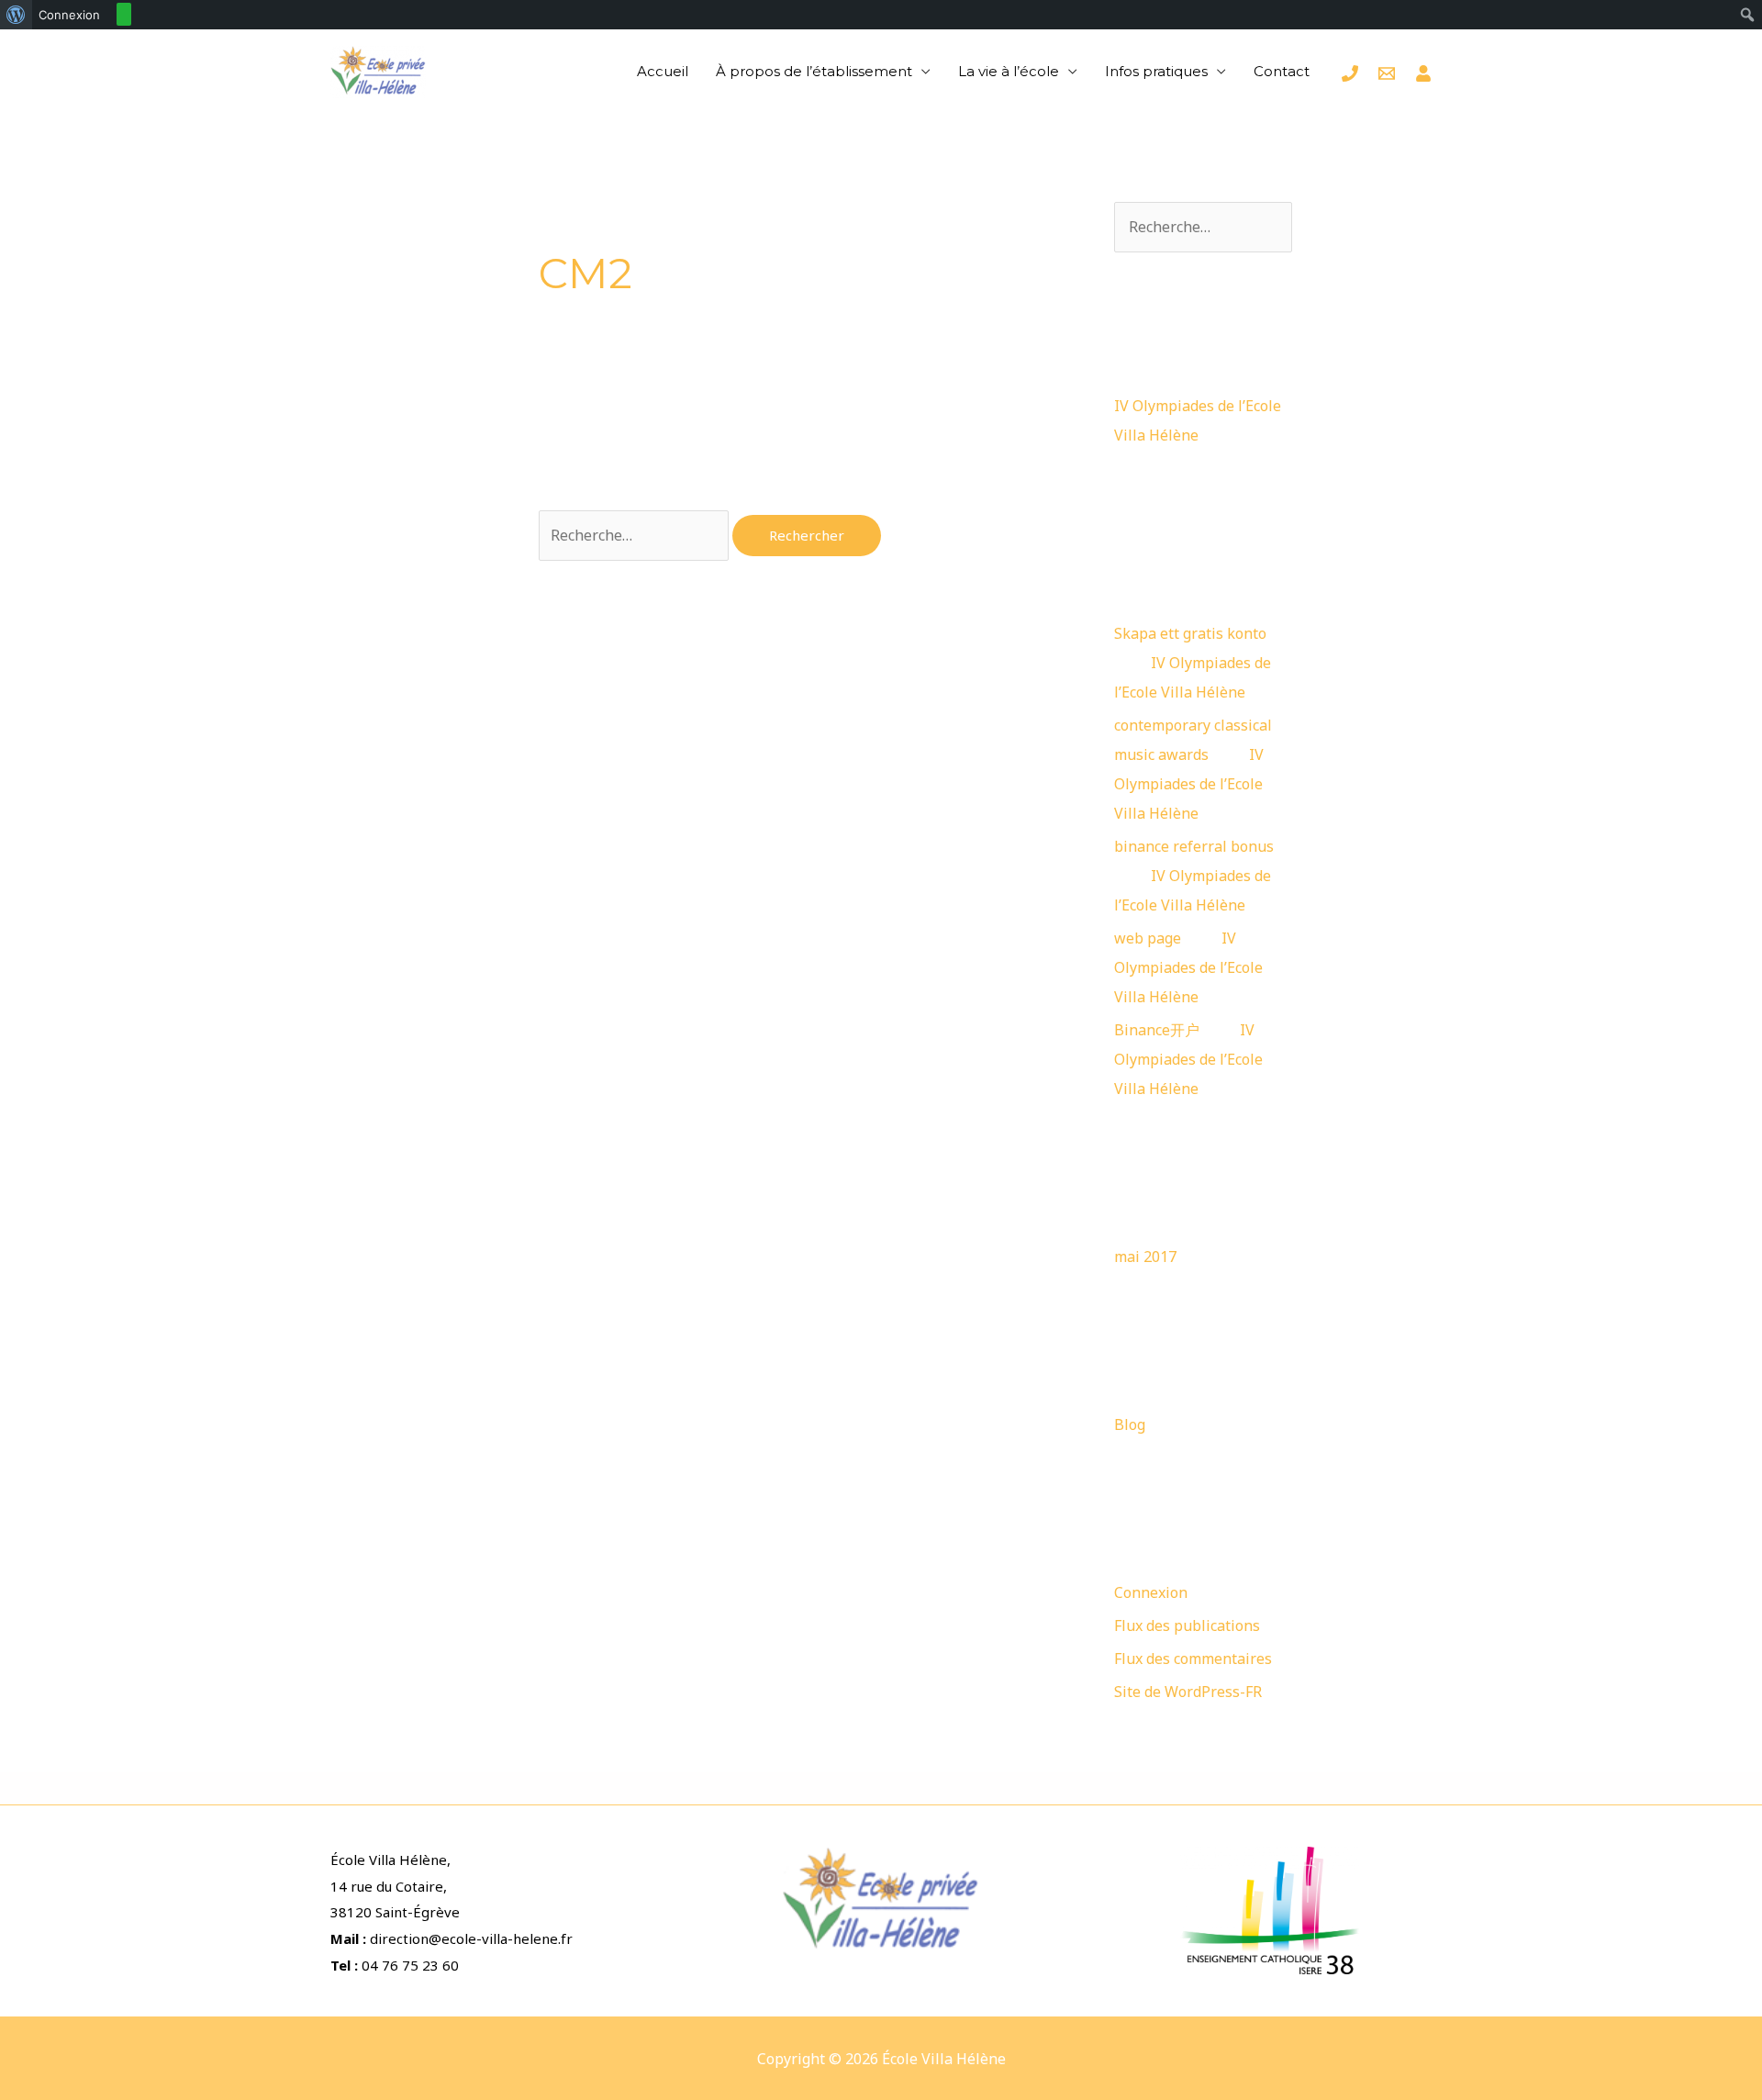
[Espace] (1423, 73)
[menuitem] (16, 15)
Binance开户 (1157, 1030)
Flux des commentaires (1193, 1659)
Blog (1130, 1424)
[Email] (1387, 73)
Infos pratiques (1156, 71)
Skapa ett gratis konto (1190, 633)
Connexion (1151, 1592)
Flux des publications (1187, 1625)
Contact (1282, 71)
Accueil (663, 71)
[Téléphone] (1350, 73)
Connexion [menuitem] (69, 15)
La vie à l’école (1009, 71)
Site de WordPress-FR (1188, 1692)
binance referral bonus (1194, 846)
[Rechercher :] (636, 535)
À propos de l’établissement (814, 71)
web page (1148, 938)
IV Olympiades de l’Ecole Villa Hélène (1189, 784)
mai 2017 (1145, 1257)
